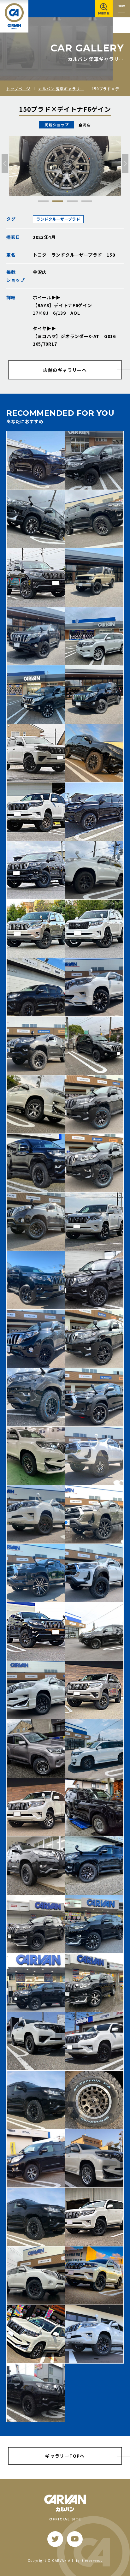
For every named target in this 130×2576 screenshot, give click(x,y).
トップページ (18, 89)
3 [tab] (72, 201)
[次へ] (125, 164)
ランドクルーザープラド (58, 219)
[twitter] (55, 2539)
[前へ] (5, 164)
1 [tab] (43, 201)
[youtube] (75, 2539)
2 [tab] (58, 201)
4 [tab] (87, 201)
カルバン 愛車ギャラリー (61, 89)
